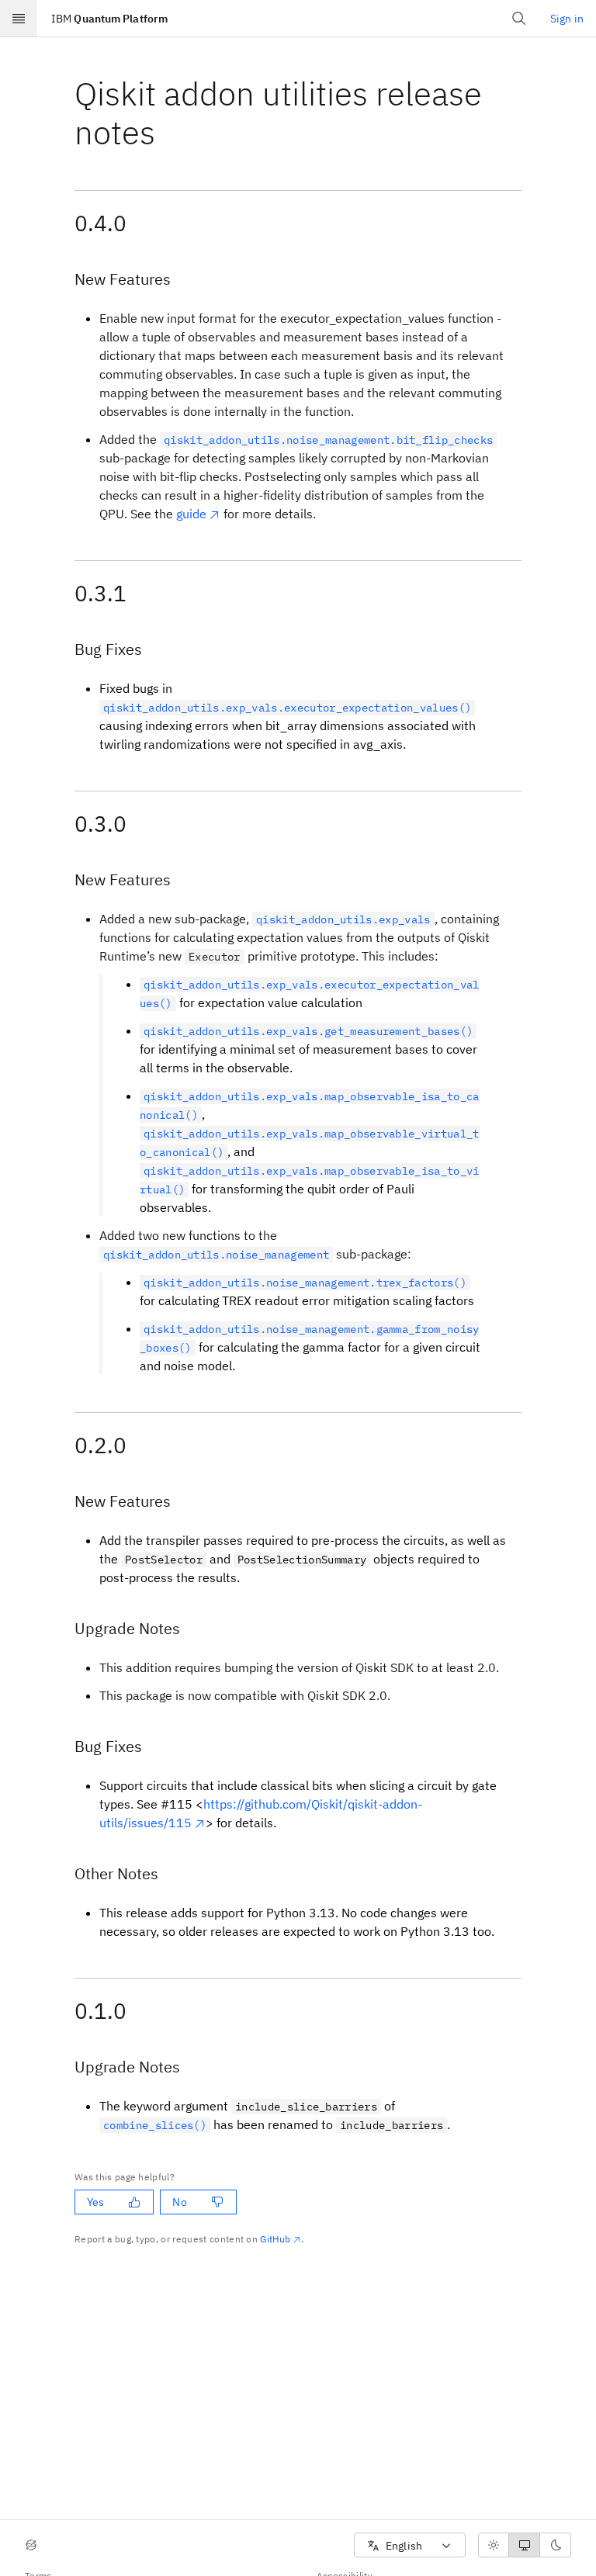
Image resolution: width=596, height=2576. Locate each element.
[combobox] (410, 2545)
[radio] (494, 2545)
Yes (95, 2202)
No (179, 2202)
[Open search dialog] (519, 19)
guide (191, 514)
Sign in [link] (567, 19)
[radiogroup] (525, 2545)
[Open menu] (19, 19)
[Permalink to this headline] (168, 132)
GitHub (275, 2239)
